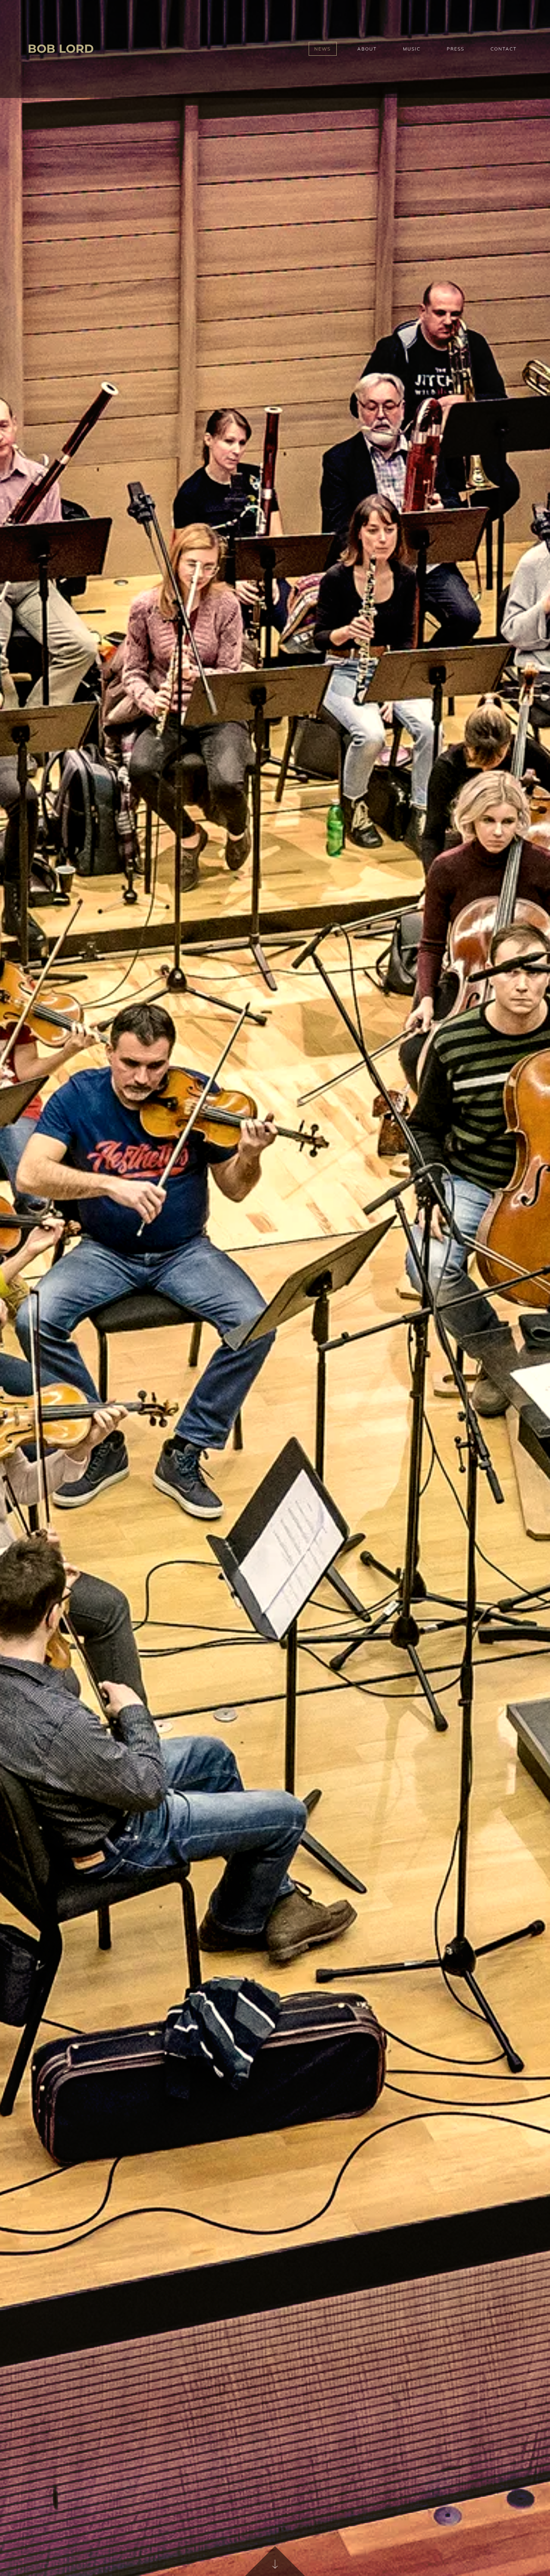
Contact (504, 49)
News (323, 49)
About (367, 49)
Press (456, 49)
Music (412, 49)
